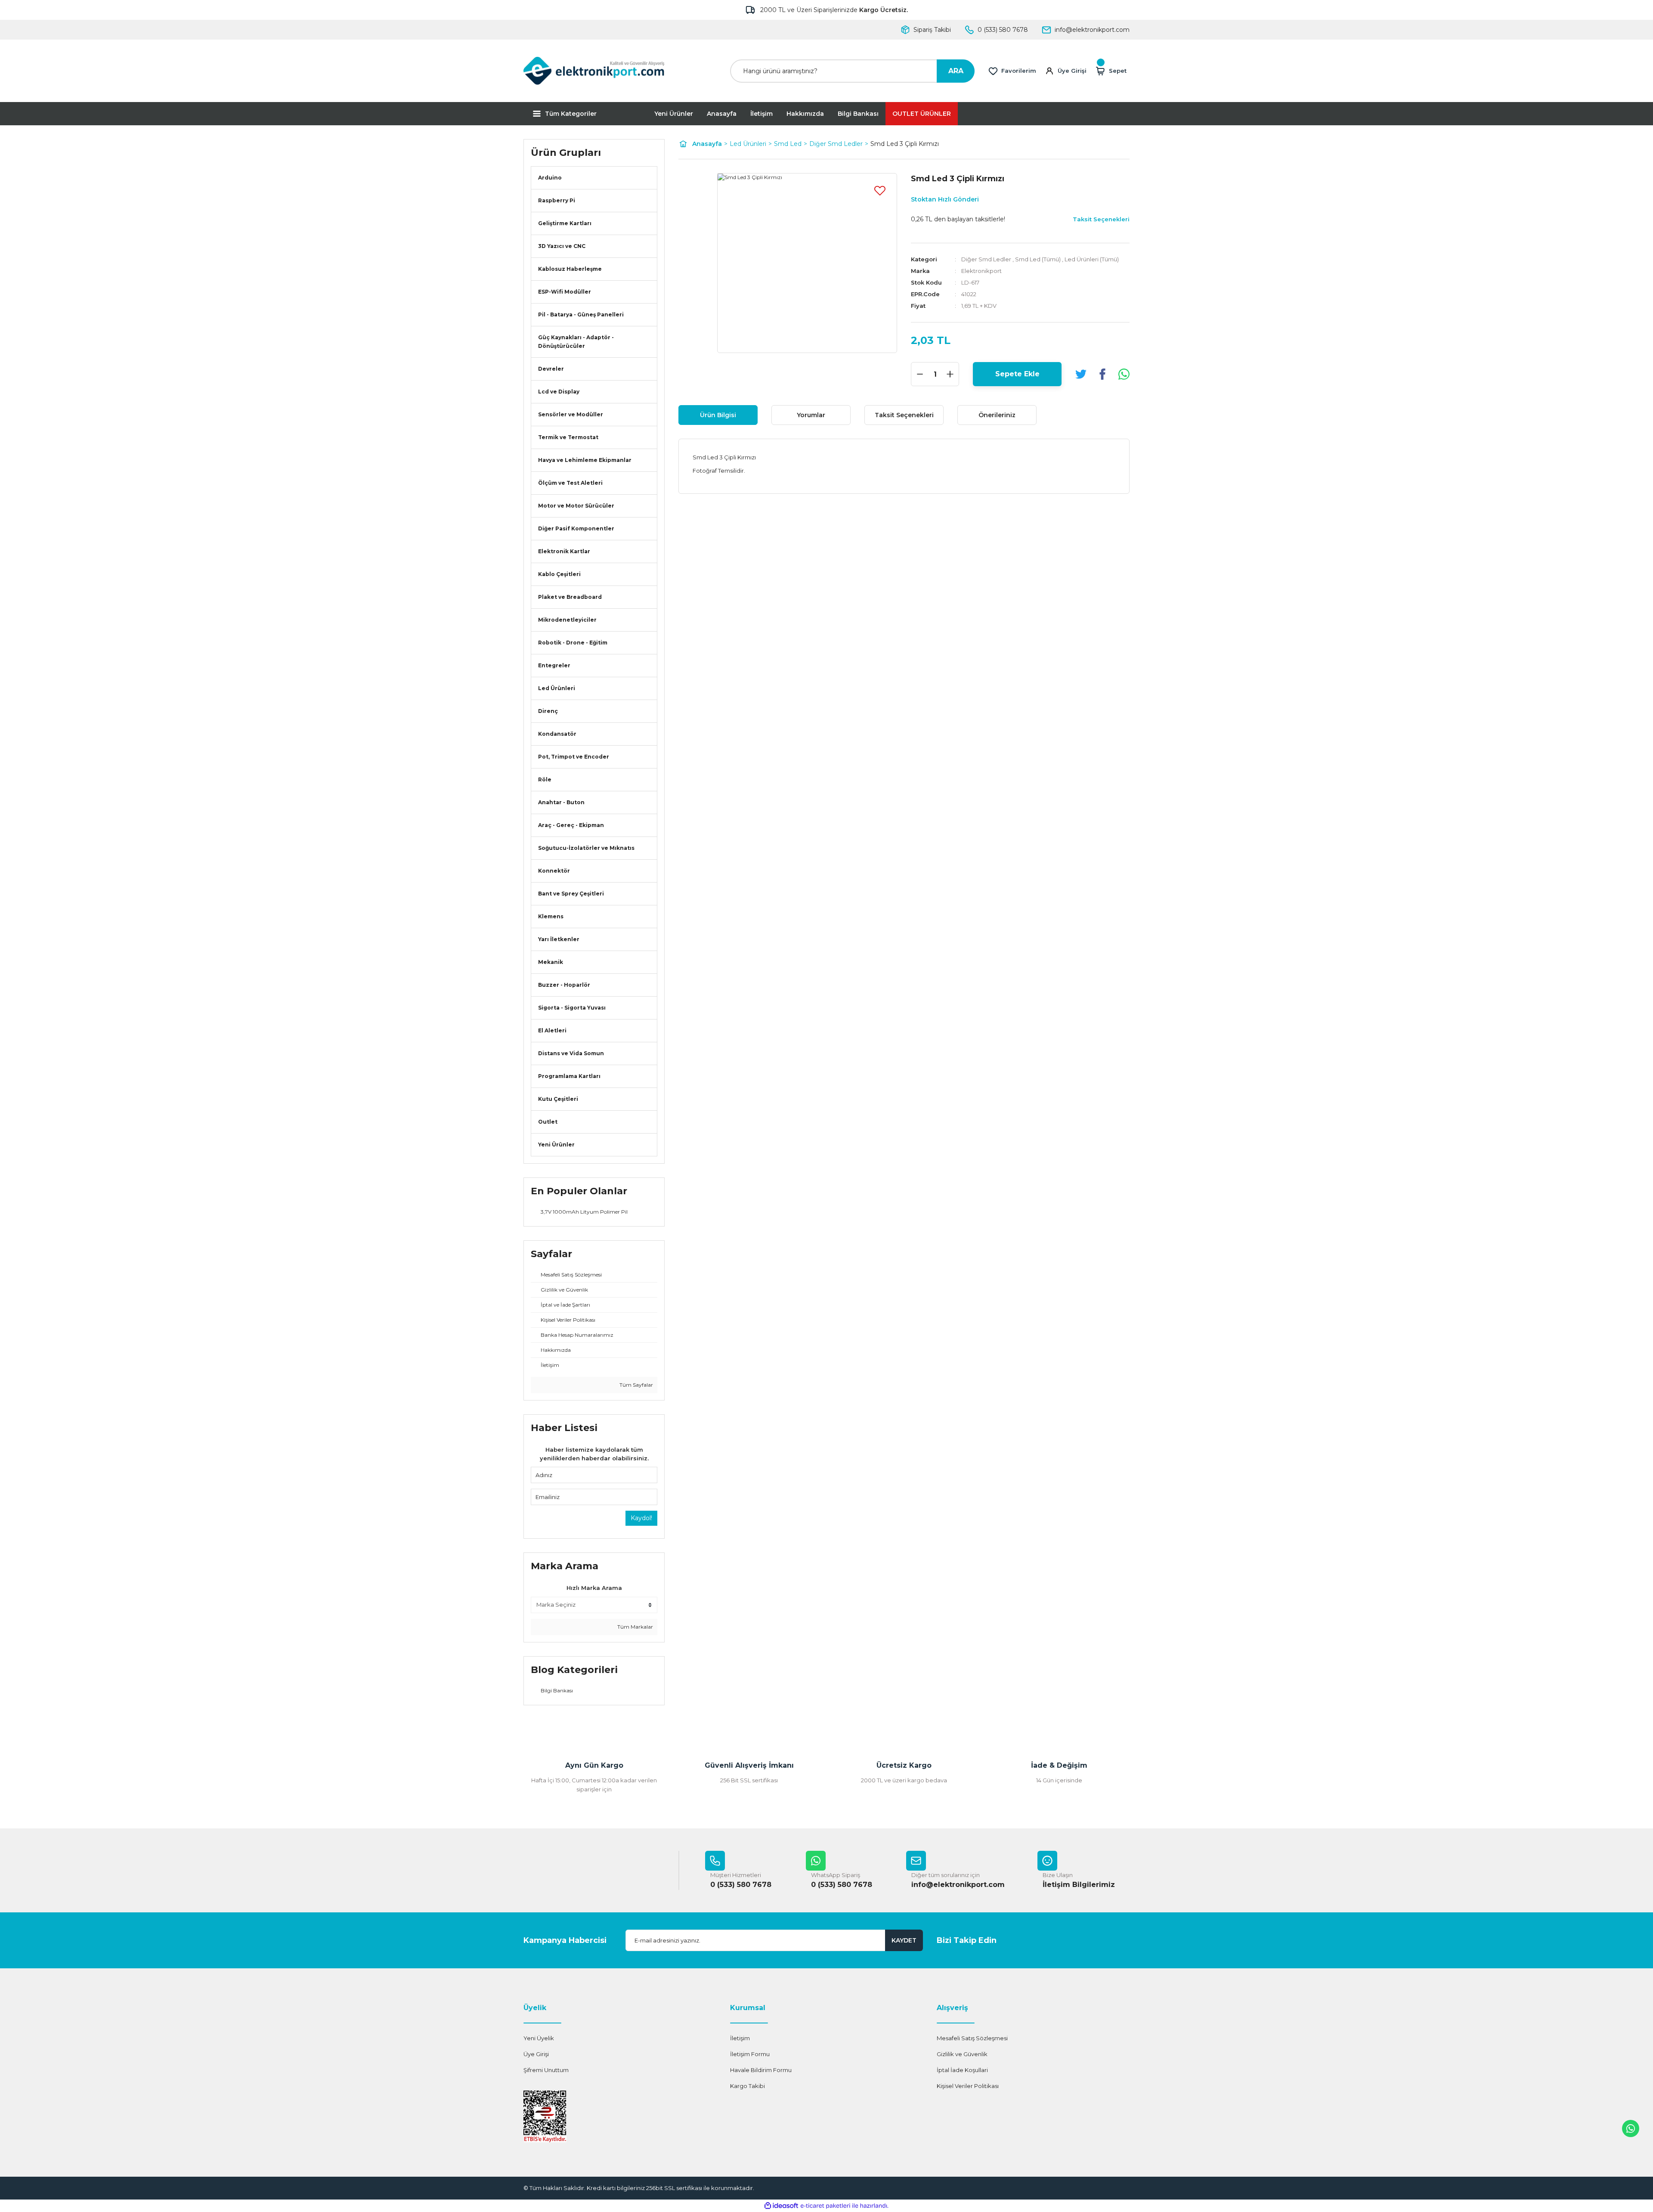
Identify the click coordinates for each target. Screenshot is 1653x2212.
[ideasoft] (781, 2206)
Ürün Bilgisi (718, 415)
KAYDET (904, 1940)
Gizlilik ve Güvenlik (962, 2054)
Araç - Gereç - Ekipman (571, 825)
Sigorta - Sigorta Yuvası (572, 1008)
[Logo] (594, 71)
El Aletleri (552, 1030)
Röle (545, 779)
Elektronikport (981, 271)
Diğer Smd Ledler (986, 259)
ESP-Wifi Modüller (565, 292)
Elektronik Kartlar (564, 551)
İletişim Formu (750, 2054)
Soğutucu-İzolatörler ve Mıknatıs (586, 848)
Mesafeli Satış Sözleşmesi (972, 2038)
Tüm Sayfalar (636, 1385)
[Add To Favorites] (880, 190)
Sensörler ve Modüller (571, 414)
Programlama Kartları (569, 1076)
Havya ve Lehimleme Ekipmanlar (585, 460)
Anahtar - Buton (561, 802)
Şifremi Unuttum (546, 2070)
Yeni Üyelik (539, 2038)
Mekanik (551, 962)
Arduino (550, 178)
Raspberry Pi (557, 200)
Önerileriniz (997, 415)
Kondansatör (557, 734)
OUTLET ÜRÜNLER (922, 114)
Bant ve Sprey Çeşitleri (571, 894)
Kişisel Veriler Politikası (968, 2086)
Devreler (551, 369)
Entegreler (554, 665)
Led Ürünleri (557, 688)
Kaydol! (641, 1518)
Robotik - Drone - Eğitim (573, 643)
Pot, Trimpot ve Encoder (574, 757)
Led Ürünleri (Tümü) (1092, 259)
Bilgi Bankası (858, 114)
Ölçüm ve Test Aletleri (570, 483)
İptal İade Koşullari (962, 2070)
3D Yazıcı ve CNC (562, 246)
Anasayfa (722, 114)
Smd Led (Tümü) (1038, 259)
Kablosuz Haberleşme (570, 269)
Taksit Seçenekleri (904, 415)
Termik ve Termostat (568, 437)
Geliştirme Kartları (565, 223)
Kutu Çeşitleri (558, 1099)
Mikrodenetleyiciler (567, 620)
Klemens (551, 916)
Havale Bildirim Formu (761, 2070)
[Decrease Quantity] (920, 374)
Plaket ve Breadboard (570, 597)
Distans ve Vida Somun (571, 1053)
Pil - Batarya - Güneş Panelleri (581, 314)
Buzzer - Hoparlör (564, 985)
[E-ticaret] (825, 2206)
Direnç (548, 711)
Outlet (548, 1122)
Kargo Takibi (748, 2086)
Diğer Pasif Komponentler (576, 528)
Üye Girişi (536, 2054)
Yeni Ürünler (674, 114)
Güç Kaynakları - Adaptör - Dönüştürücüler (576, 342)
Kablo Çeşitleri (559, 574)
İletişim (761, 114)
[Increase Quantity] (950, 374)
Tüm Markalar (635, 1627)
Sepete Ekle (1017, 374)
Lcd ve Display (559, 392)
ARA (956, 71)
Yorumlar (811, 415)
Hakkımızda (805, 114)
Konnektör (554, 871)
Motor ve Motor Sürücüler (576, 506)
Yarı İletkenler (559, 939)
